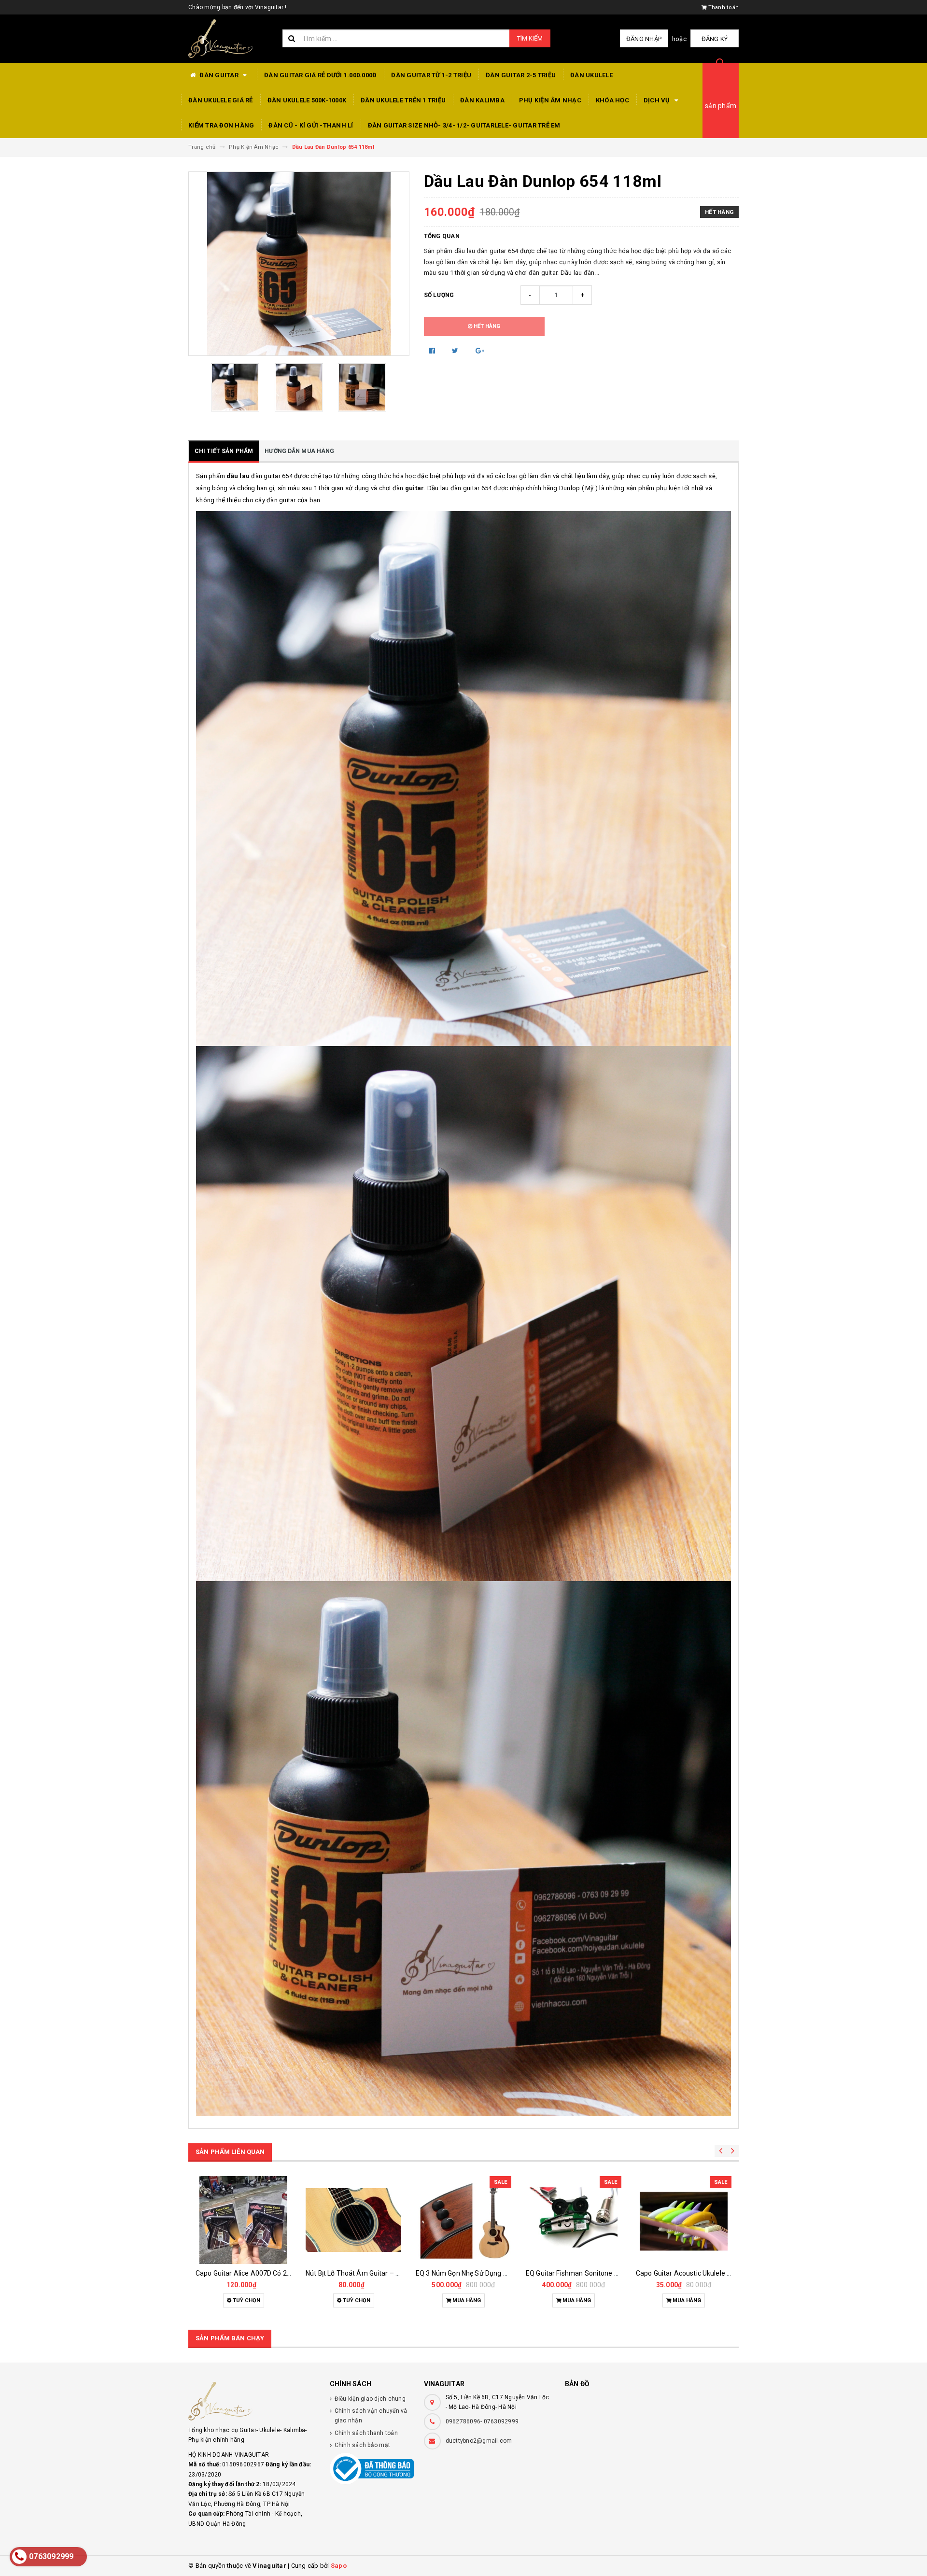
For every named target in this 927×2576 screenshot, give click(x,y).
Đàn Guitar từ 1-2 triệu (431, 75)
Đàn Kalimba (482, 100)
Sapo (339, 2566)
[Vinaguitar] (252, 2401)
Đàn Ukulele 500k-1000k (307, 100)
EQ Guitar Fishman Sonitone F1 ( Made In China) (599, 2273)
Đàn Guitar (219, 75)
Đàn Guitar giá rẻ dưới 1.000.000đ (320, 75)
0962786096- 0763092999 (482, 2421)
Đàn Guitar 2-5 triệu (521, 75)
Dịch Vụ (658, 100)
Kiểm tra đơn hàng (221, 125)
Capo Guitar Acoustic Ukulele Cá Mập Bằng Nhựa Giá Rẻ (721, 2273)
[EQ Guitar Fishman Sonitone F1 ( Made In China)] (574, 2220)
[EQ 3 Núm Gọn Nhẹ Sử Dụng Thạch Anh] (463, 2220)
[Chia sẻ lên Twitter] (456, 351)
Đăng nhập (644, 39)
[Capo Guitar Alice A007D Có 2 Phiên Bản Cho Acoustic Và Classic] (243, 2220)
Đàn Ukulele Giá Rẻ (221, 100)
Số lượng (439, 295)
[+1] (480, 351)
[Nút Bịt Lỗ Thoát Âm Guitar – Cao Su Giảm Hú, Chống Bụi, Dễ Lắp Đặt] (353, 2220)
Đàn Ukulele (591, 75)
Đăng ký (715, 39)
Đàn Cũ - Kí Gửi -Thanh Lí (311, 125)
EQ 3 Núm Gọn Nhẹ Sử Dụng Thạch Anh (476, 2273)
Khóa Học (612, 100)
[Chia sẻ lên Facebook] (433, 351)
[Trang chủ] (228, 39)
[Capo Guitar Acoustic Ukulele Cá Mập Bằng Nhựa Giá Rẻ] (684, 2220)
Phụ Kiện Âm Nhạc (550, 100)
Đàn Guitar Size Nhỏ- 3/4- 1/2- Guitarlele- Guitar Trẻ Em (464, 125)
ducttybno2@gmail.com (479, 2441)
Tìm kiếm (530, 38)
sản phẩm (721, 106)
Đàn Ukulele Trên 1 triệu (403, 100)
